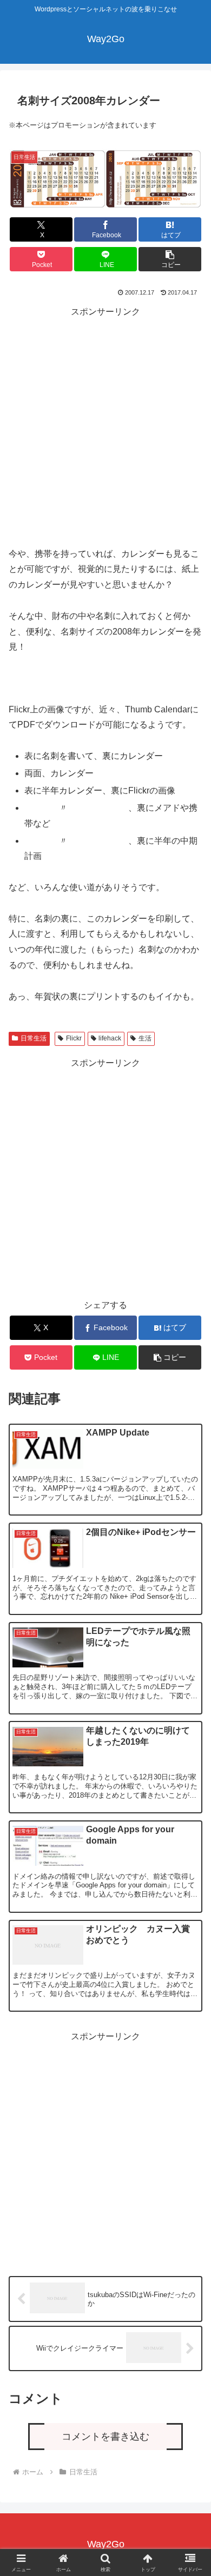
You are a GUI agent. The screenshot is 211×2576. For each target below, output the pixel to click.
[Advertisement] (105, 425)
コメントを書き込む (105, 2437)
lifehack (110, 1038)
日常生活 (34, 1038)
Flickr (74, 1038)
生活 (145, 1038)
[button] (170, 259)
